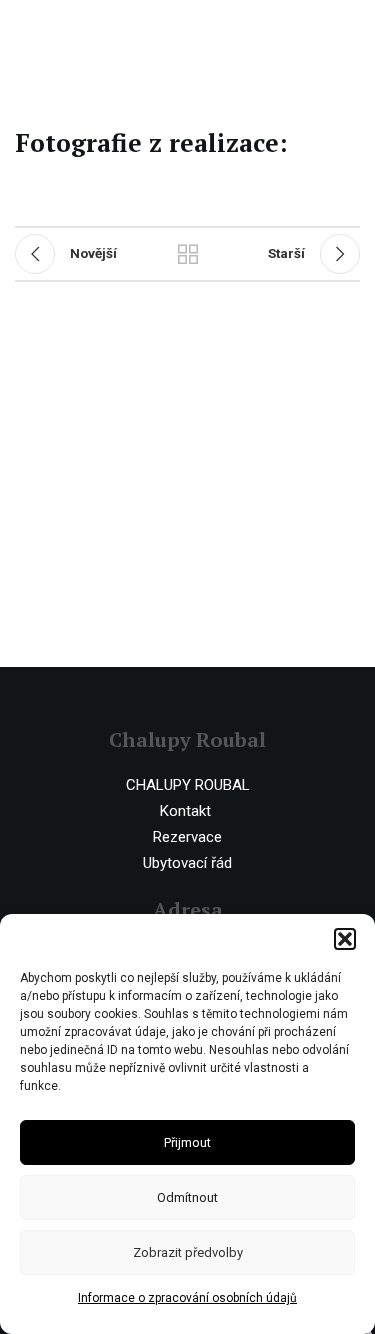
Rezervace (187, 837)
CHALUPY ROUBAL (188, 785)
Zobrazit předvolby (188, 1252)
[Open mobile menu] (350, 30)
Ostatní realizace (188, 254)
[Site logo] (97, 29)
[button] (345, 939)
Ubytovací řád (187, 863)
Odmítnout (187, 1197)
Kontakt (185, 811)
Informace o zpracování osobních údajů (187, 1298)
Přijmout (187, 1142)
